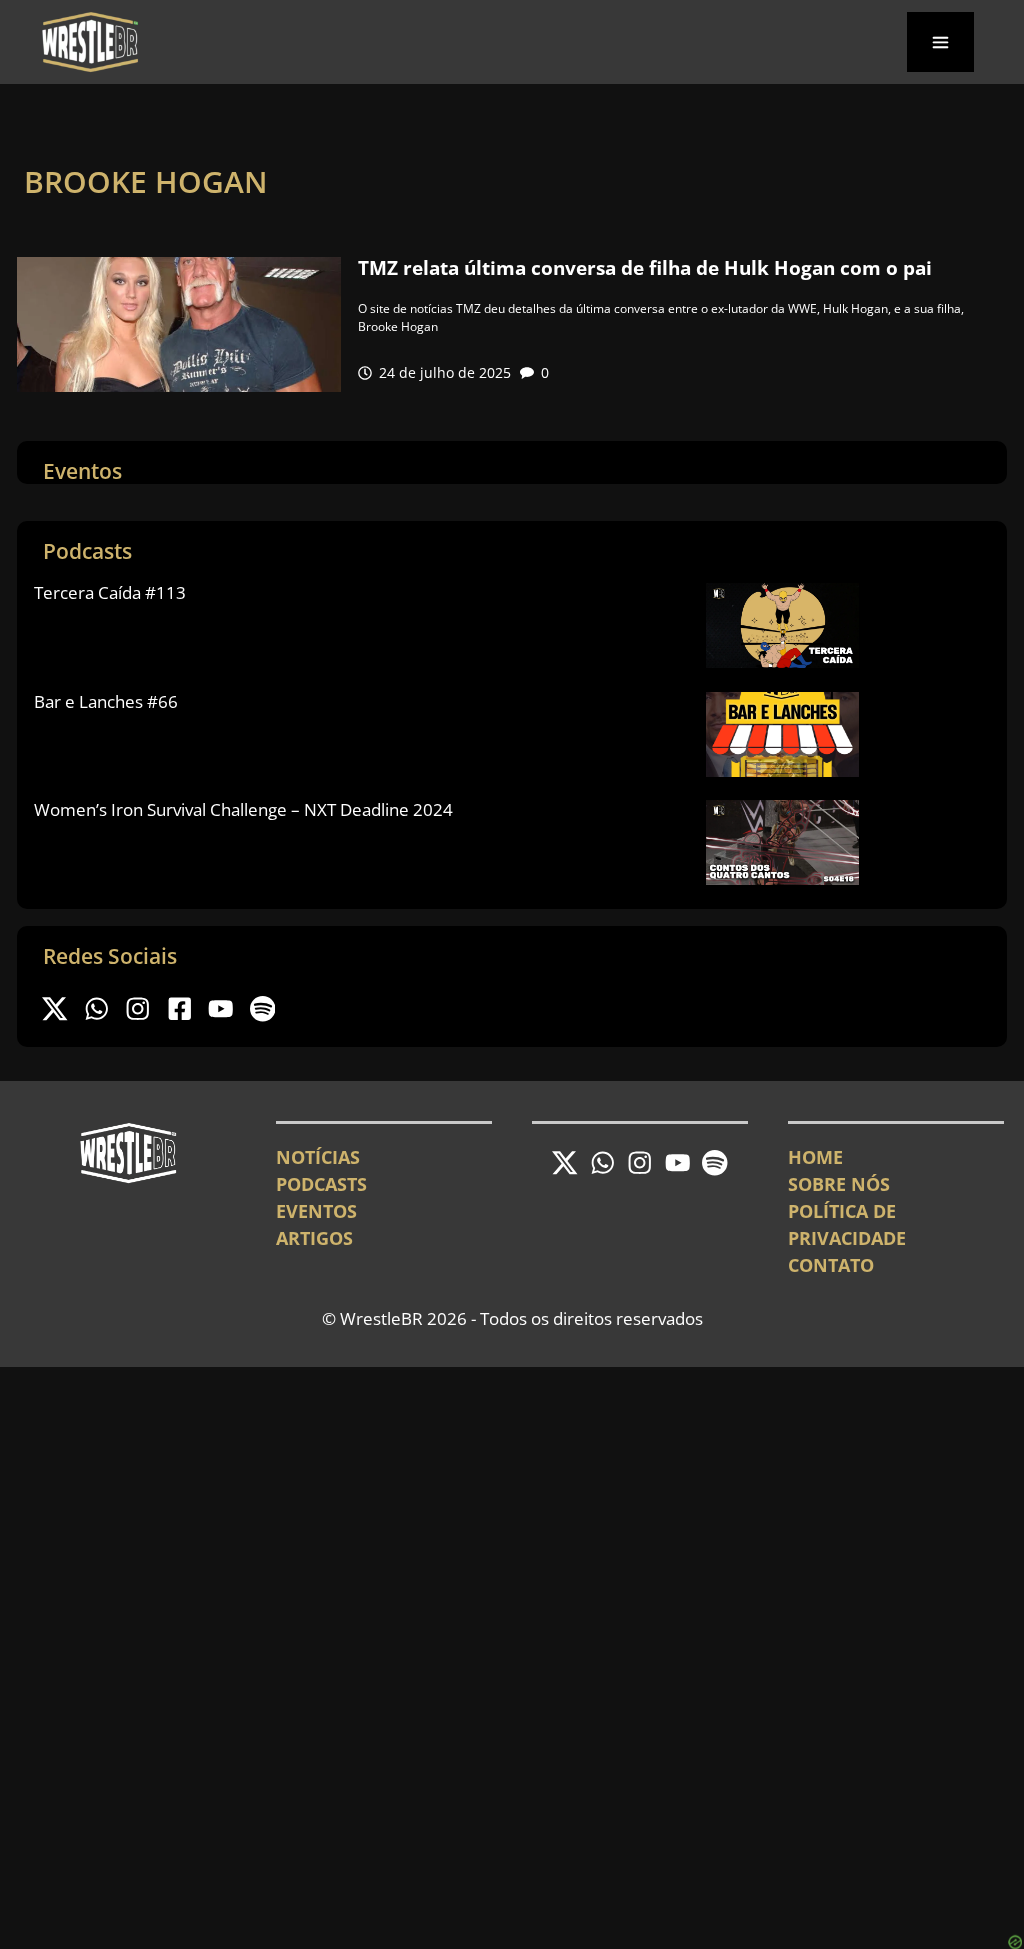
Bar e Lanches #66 (106, 701)
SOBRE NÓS (839, 1184)
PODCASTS (321, 1184)
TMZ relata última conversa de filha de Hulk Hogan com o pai (645, 268)
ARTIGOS (314, 1238)
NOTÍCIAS (318, 1157)
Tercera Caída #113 (110, 592)
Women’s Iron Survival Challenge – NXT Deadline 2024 (243, 809)
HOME (815, 1157)
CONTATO (831, 1265)
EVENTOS (316, 1211)
